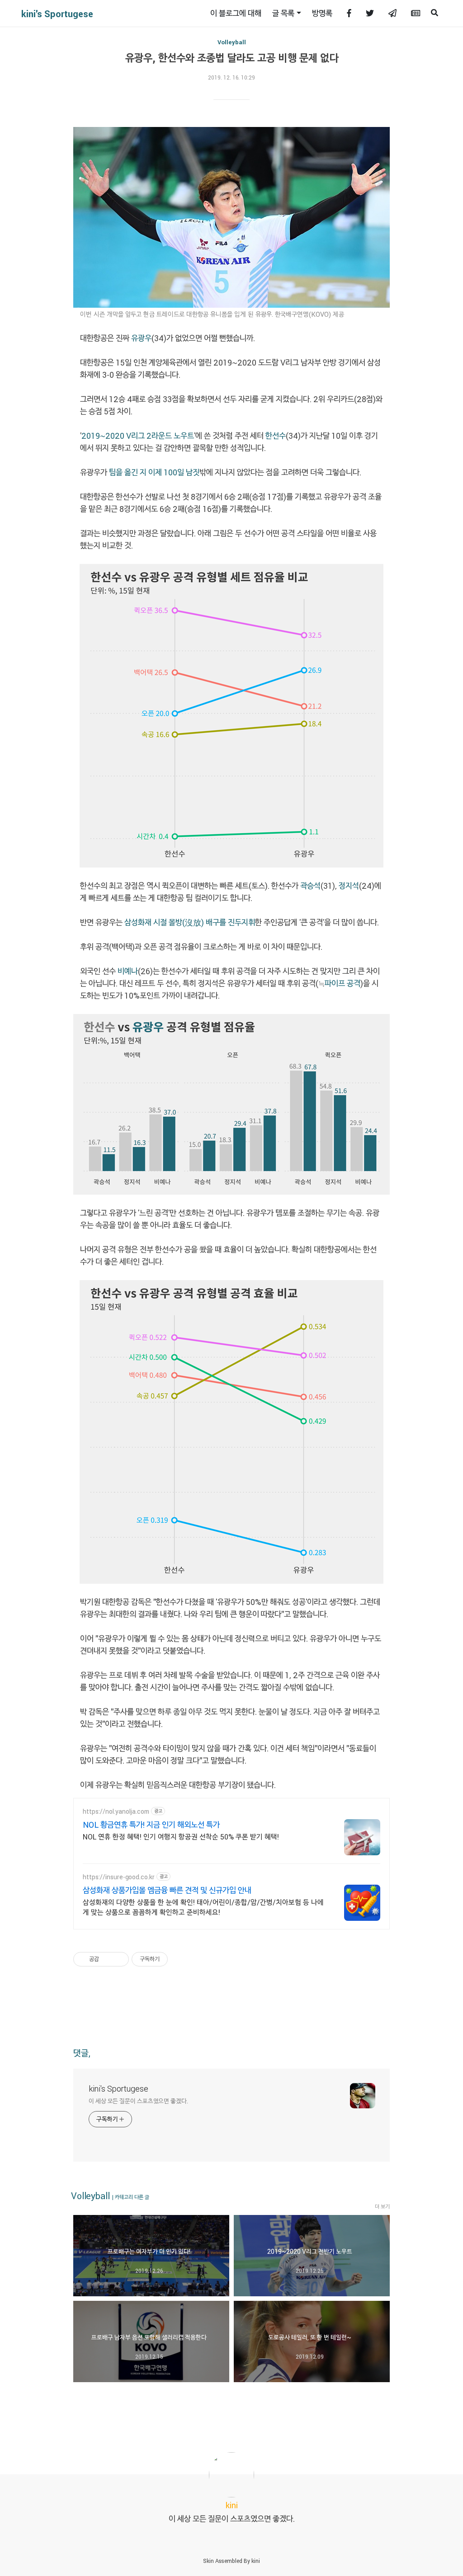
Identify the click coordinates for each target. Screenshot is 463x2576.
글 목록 (283, 13)
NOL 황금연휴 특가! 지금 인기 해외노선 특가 (151, 1825)
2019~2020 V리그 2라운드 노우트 (138, 436)
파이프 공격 (343, 983)
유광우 (141, 338)
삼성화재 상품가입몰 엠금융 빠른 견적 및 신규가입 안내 (167, 1890)
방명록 (322, 13)
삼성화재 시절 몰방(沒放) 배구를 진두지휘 (190, 922)
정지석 (349, 886)
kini (256, 2561)
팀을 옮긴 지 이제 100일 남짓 (154, 472)
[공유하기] (107, 1959)
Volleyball (232, 42)
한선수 (276, 436)
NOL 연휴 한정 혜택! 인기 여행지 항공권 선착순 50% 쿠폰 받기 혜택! (181, 1837)
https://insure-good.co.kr (119, 1877)
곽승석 (309, 886)
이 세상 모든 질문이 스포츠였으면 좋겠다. (138, 2101)
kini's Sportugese (57, 14)
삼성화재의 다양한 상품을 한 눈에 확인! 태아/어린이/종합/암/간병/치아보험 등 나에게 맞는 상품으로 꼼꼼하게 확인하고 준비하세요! (203, 1907)
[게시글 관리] (119, 1959)
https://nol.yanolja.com (116, 1811)
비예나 (128, 971)
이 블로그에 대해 (236, 13)
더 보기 (382, 2206)
